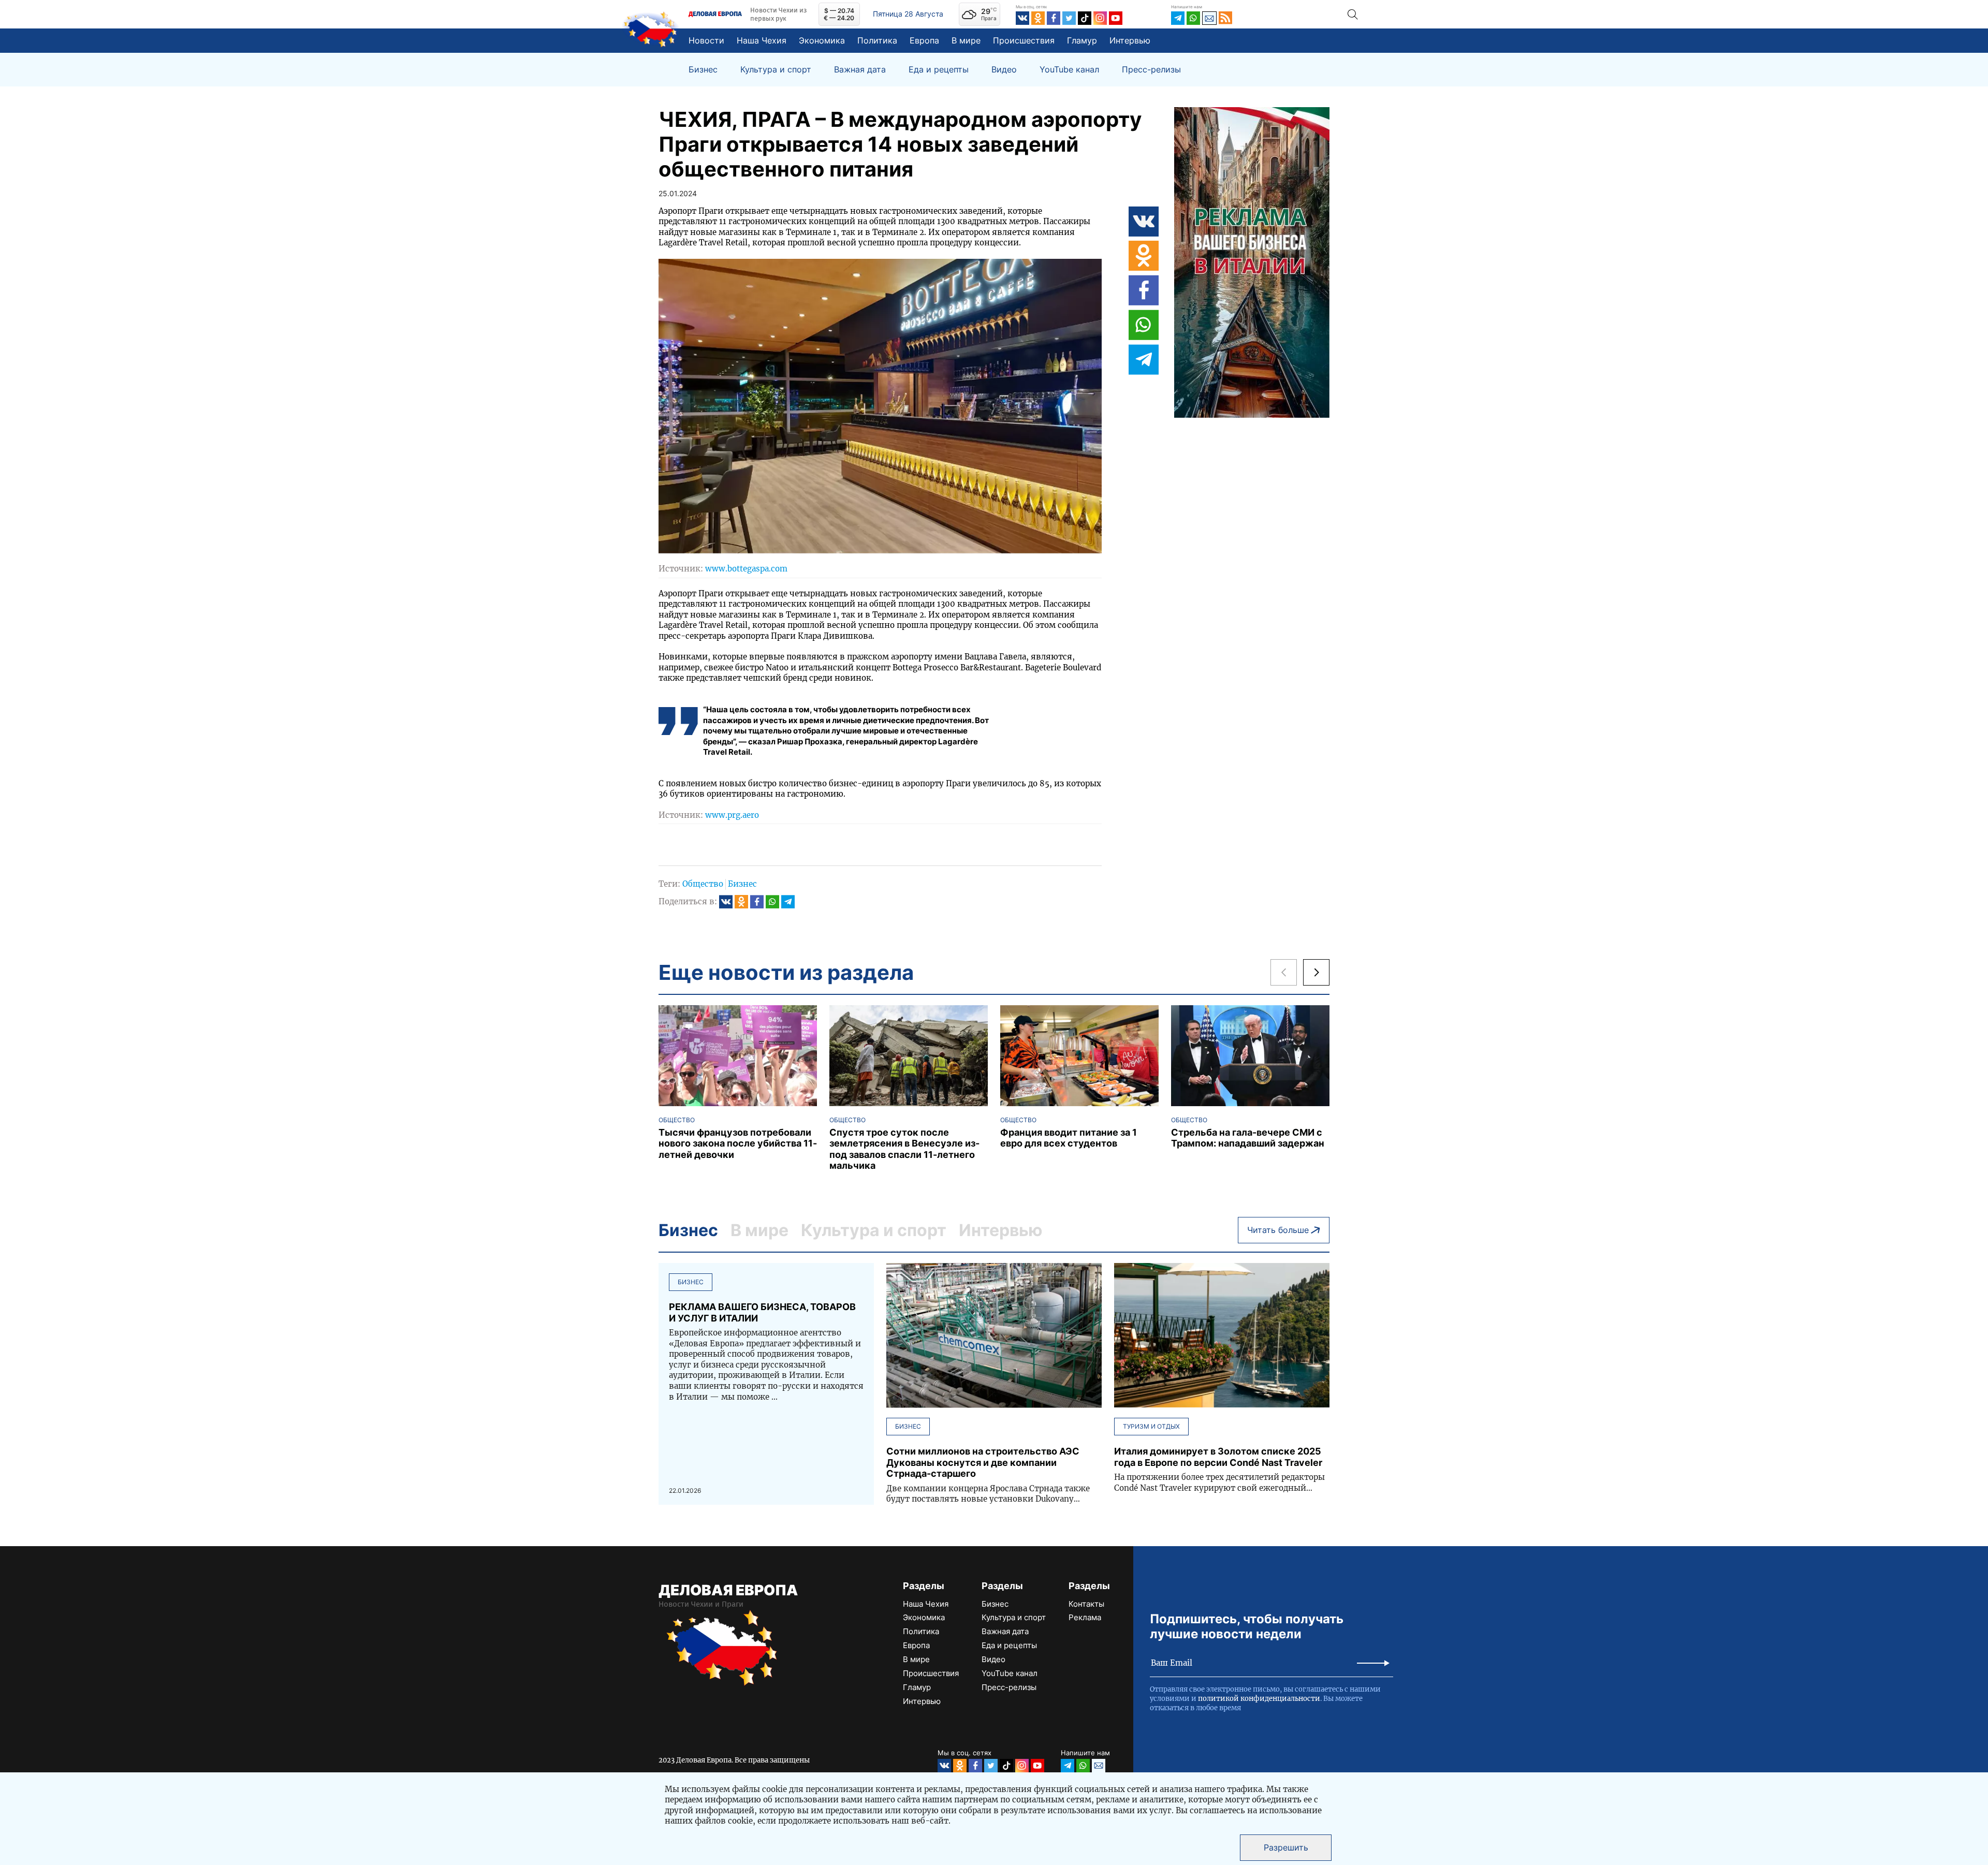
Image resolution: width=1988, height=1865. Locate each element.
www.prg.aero (732, 815)
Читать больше (1278, 1230)
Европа (924, 40)
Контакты (1086, 1604)
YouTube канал (1069, 70)
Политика (877, 40)
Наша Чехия (762, 40)
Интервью (1130, 40)
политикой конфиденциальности (1259, 1699)
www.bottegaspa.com (746, 569)
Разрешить (1286, 1847)
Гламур (1082, 40)
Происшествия (1024, 40)
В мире (966, 40)
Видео (1004, 70)
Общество (703, 884)
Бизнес (703, 70)
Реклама (1085, 1617)
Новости (706, 40)
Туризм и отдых (1151, 1426)
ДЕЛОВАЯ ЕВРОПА (728, 1590)
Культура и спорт (776, 70)
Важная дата (860, 70)
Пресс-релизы (1151, 70)
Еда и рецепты (939, 70)
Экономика (822, 40)
